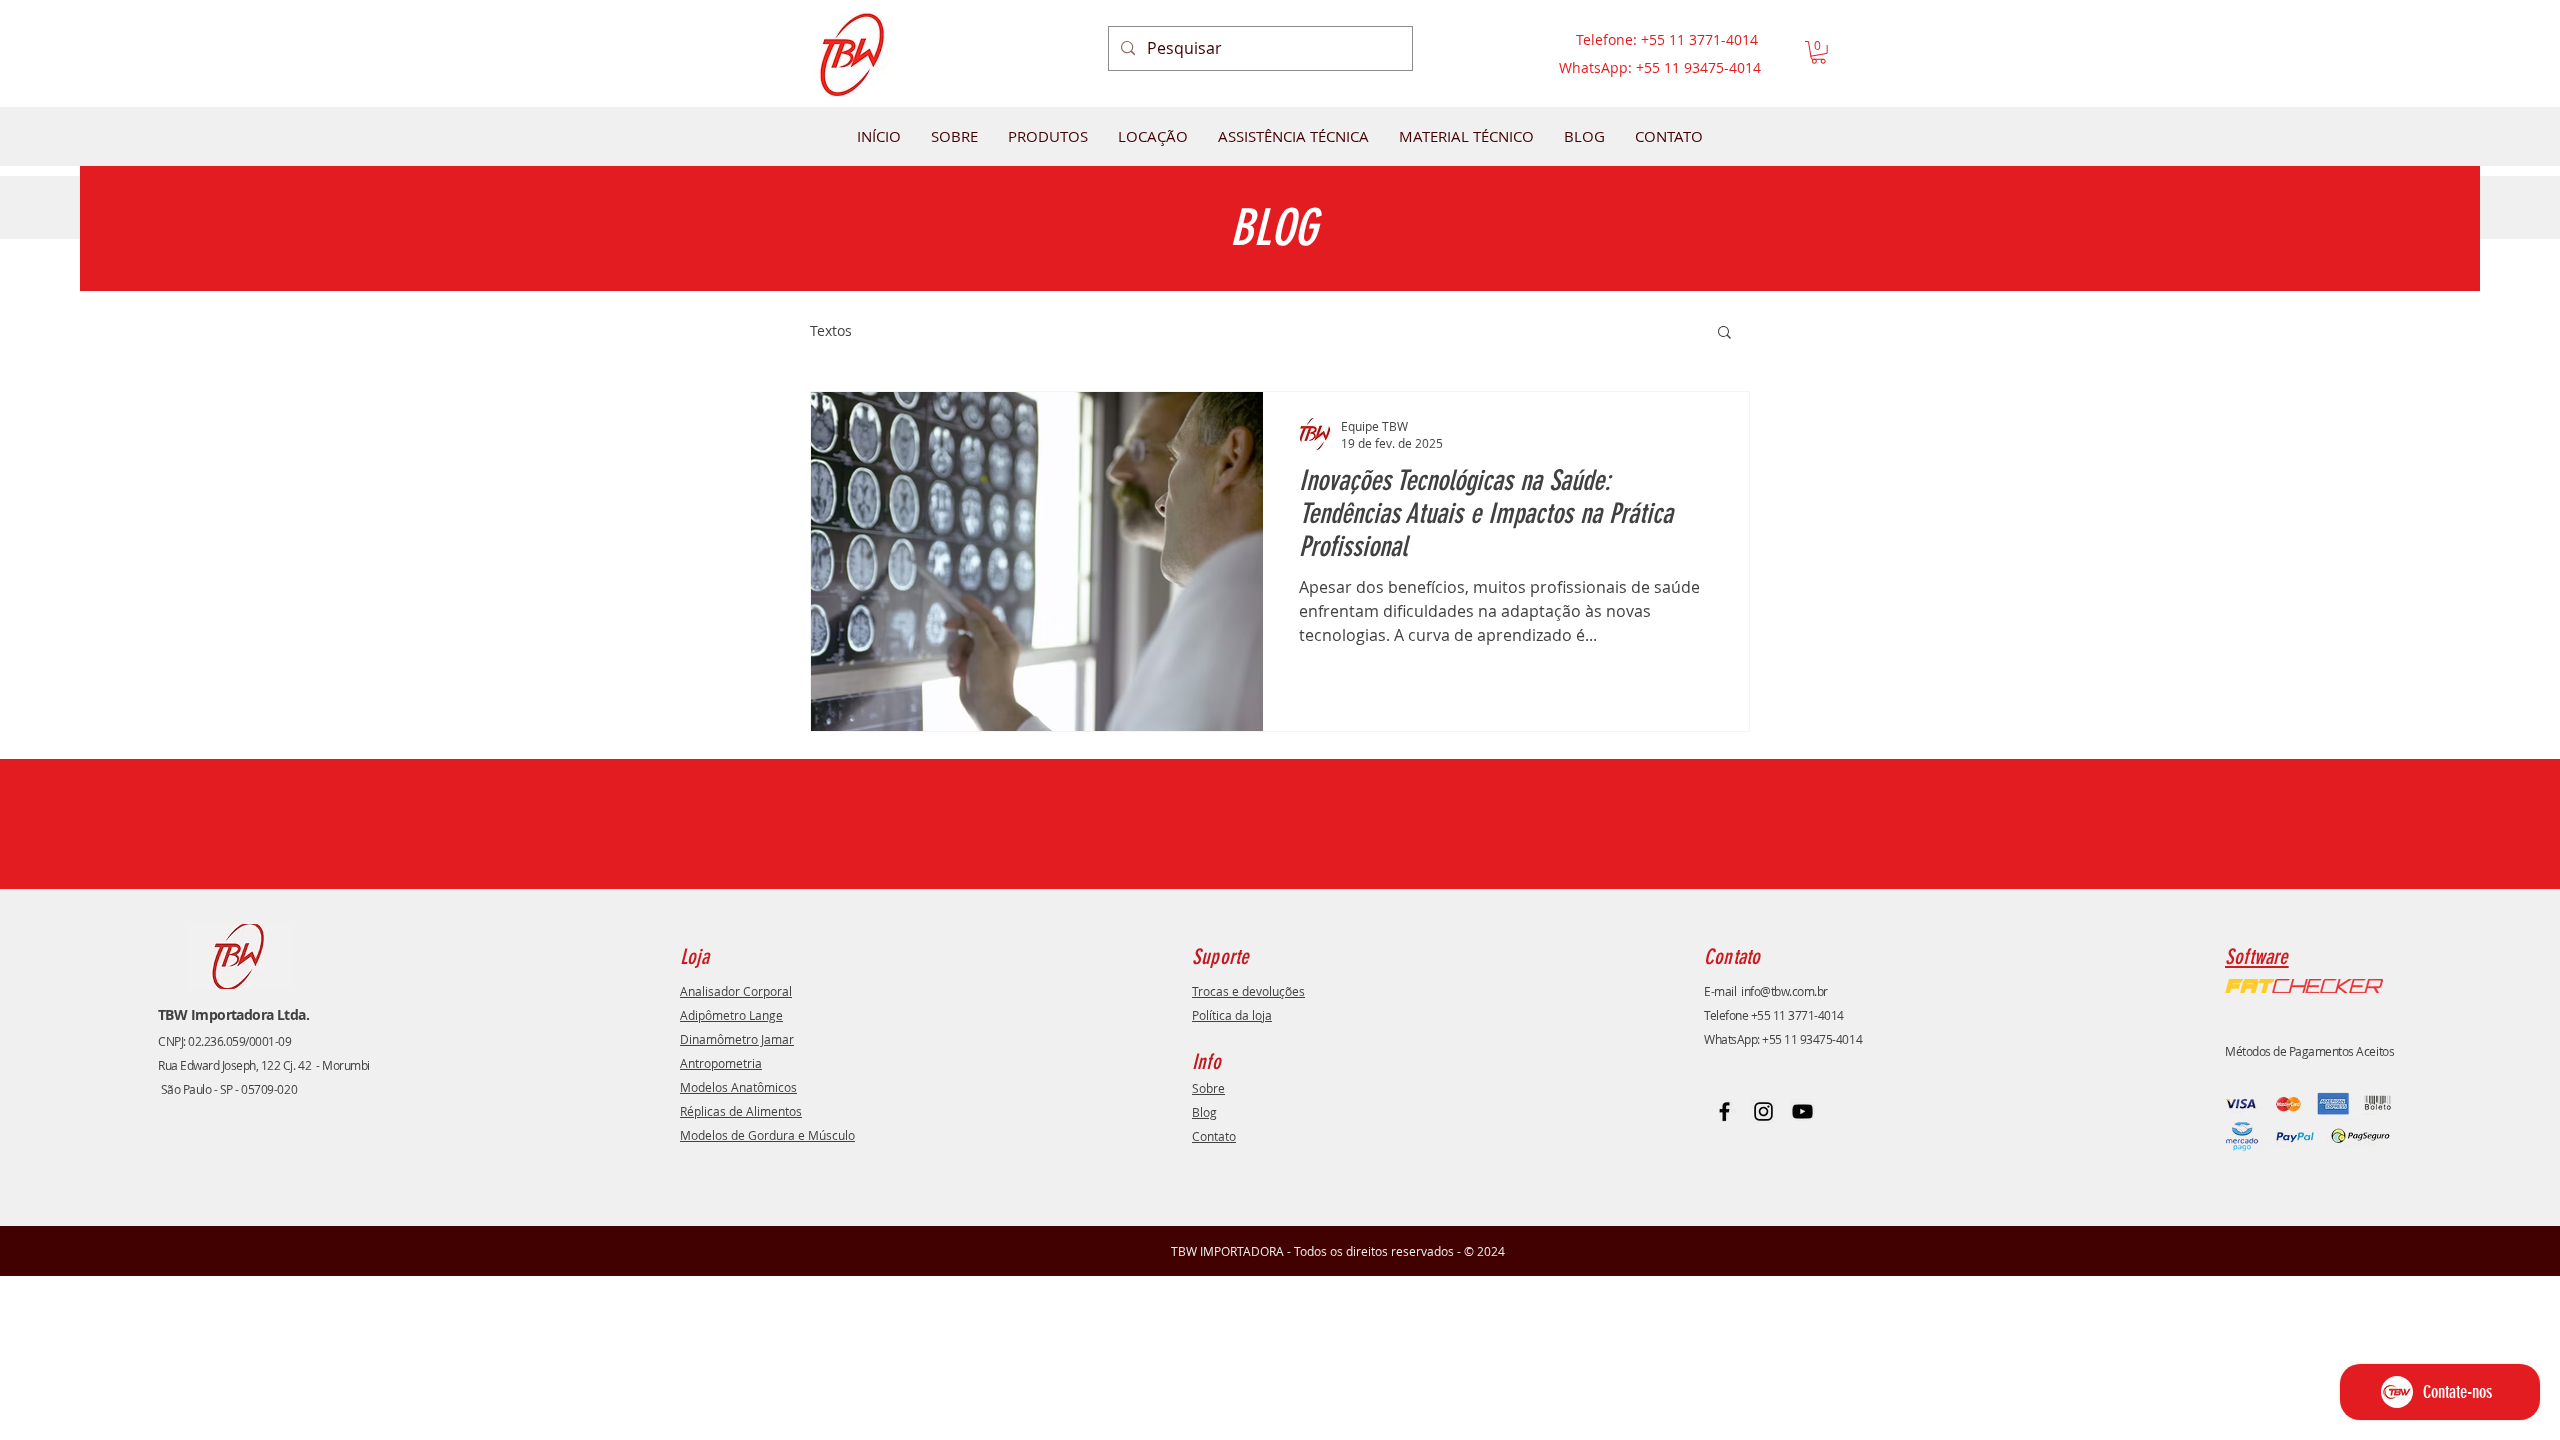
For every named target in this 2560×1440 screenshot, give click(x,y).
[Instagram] (1763, 1111)
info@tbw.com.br (1784, 991)
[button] (1818, 52)
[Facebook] (1724, 1111)
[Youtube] (1802, 1111)
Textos (831, 330)
